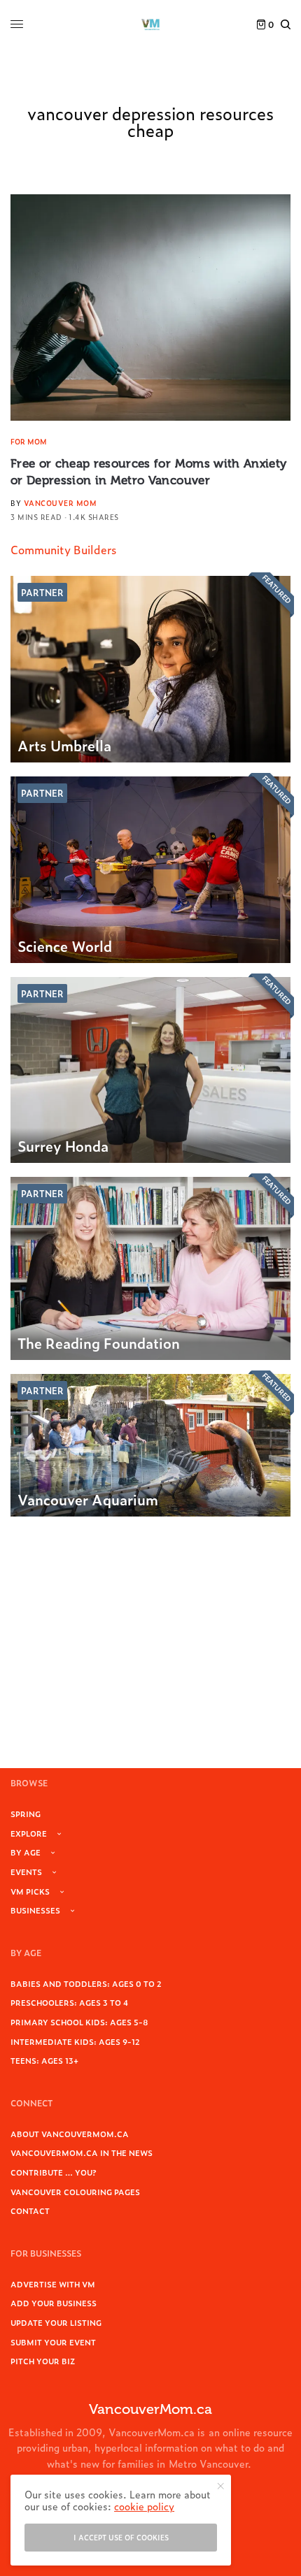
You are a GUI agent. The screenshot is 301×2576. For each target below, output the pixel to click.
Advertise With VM (53, 2284)
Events (26, 1872)
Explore (29, 1833)
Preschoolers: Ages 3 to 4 (69, 2002)
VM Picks (30, 1891)
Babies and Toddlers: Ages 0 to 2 (86, 1983)
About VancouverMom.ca (70, 2134)
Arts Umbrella (64, 745)
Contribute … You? (54, 2172)
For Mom (29, 441)
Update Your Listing (56, 2322)
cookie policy (144, 2506)
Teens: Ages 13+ (44, 2060)
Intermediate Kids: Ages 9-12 (75, 2041)
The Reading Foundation (99, 1343)
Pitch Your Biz (43, 2361)
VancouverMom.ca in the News (82, 2152)
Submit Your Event (53, 2342)
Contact (30, 2210)
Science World (65, 946)
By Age (26, 1852)
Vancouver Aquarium (88, 1499)
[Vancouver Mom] (150, 24)
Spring (26, 1814)
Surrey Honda (63, 1145)
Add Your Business (54, 2303)
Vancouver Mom (61, 503)
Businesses (35, 1910)
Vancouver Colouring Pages (75, 2192)
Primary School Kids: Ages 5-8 (79, 2022)
